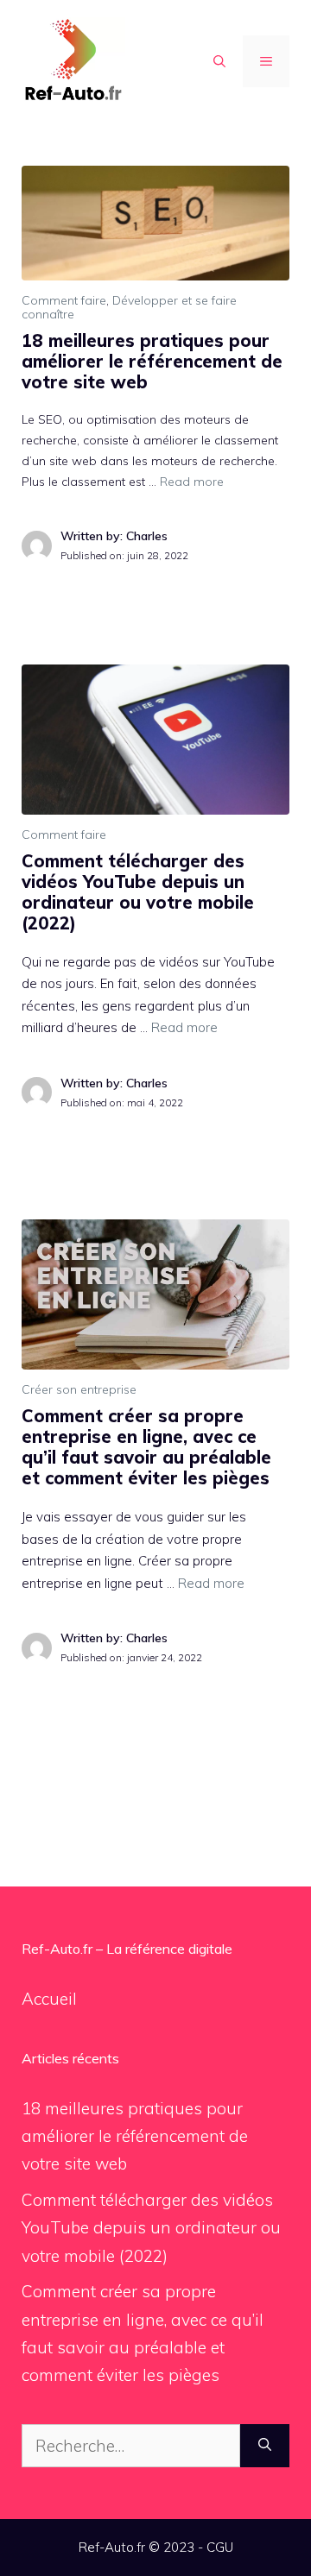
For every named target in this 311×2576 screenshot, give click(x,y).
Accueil (49, 1999)
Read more (192, 482)
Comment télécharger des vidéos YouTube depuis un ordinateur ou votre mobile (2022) (138, 892)
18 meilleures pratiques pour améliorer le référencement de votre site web (152, 361)
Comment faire (64, 300)
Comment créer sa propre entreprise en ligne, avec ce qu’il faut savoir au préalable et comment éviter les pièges (146, 1447)
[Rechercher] (265, 2446)
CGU (220, 2547)
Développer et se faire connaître (129, 308)
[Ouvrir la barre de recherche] (219, 61)
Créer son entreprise (79, 1389)
